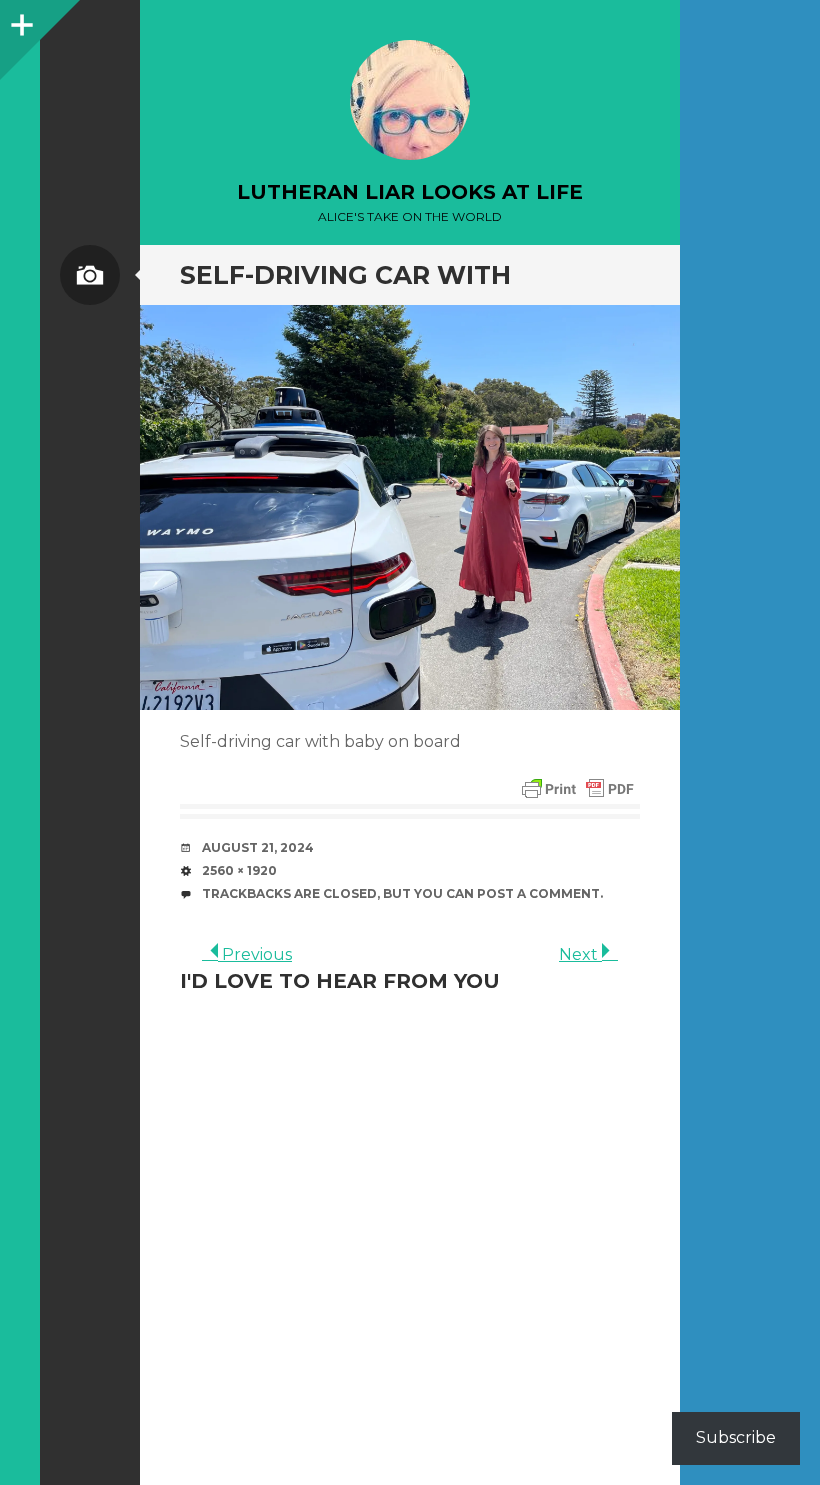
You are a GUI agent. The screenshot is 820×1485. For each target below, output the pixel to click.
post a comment (538, 893)
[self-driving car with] (410, 507)
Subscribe (736, 1437)
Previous (255, 954)
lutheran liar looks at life (410, 192)
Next (580, 954)
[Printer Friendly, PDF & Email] (578, 789)
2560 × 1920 (239, 870)
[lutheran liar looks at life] (410, 100)
